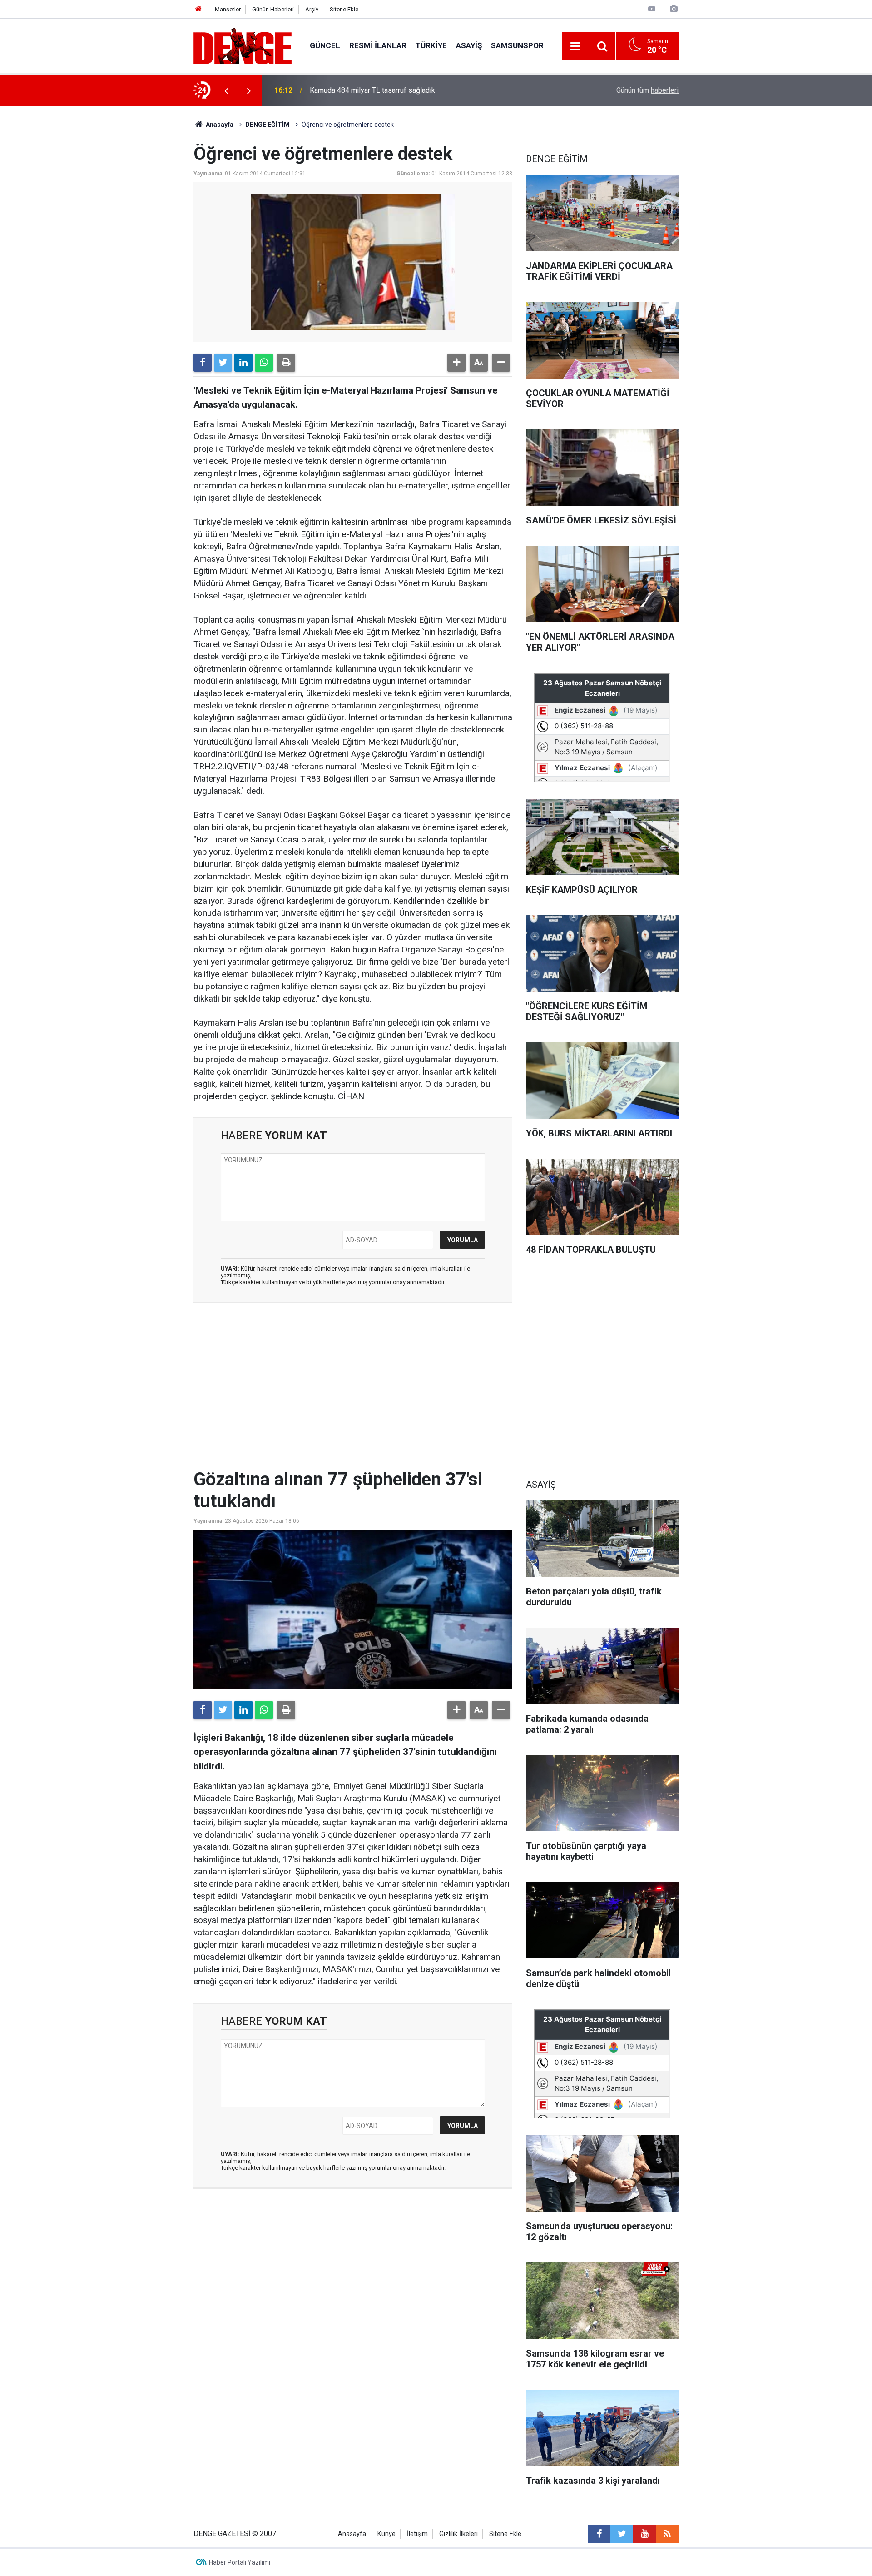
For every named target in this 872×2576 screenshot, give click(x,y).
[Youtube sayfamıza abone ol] (644, 2534)
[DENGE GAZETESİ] (243, 45)
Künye (386, 2534)
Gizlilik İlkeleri (458, 2534)
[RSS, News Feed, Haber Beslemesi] (667, 2534)
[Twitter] (223, 363)
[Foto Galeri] (674, 9)
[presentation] (226, 90)
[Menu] (575, 46)
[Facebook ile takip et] (599, 2534)
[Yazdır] (286, 363)
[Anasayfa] (198, 9)
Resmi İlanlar (378, 45)
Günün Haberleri (273, 9)
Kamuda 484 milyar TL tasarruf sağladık (372, 90)
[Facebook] (203, 363)
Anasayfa (219, 125)
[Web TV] (652, 9)
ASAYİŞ (469, 45)
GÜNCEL (325, 45)
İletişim (417, 2534)
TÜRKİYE (431, 45)
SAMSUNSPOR (517, 45)
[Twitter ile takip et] (622, 2534)
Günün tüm (647, 90)
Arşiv (312, 9)
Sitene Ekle (344, 9)
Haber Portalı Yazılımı (240, 2562)
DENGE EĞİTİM (268, 125)
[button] (456, 363)
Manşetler (228, 9)
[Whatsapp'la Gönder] (264, 363)
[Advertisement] (353, 1391)
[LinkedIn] (243, 363)
